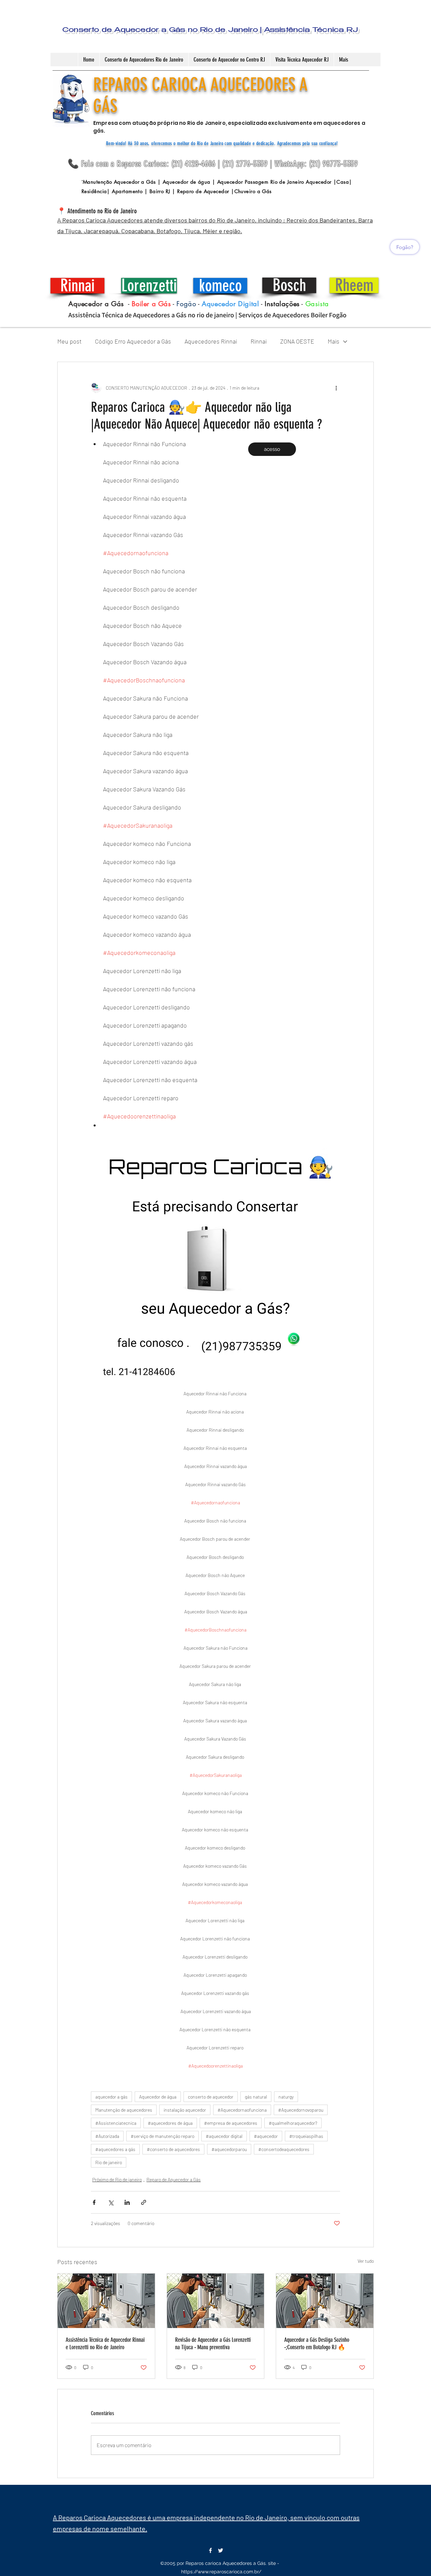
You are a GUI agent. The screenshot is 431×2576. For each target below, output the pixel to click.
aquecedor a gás (111, 2097)
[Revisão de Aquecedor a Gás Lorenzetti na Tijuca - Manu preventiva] (216, 2301)
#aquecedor (266, 2136)
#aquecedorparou (229, 2149)
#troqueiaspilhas (306, 2136)
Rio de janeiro (109, 2162)
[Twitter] (221, 2550)
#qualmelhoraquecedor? (293, 2123)
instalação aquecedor (185, 2110)
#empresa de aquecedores (231, 2123)
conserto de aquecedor (211, 2097)
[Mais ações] (336, 388)
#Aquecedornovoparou (301, 2110)
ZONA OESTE (297, 341)
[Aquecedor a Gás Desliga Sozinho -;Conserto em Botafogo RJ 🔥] (325, 2301)
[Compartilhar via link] (144, 2202)
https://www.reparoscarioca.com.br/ (221, 2572)
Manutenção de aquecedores (124, 2110)
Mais (334, 341)
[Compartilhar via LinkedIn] (127, 2202)
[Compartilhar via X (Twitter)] (111, 2202)
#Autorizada (107, 2136)
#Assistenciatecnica (116, 2123)
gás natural (256, 2097)
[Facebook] (210, 2550)
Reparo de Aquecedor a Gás (174, 2179)
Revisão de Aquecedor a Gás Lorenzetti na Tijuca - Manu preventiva (213, 2344)
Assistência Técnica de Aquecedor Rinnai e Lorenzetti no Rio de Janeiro (105, 2344)
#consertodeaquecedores (284, 2149)
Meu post (69, 341)
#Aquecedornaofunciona (242, 2110)
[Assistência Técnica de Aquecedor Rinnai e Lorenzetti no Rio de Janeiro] (106, 2301)
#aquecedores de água (170, 2123)
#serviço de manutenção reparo (162, 2136)
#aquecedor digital (224, 2136)
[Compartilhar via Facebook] (94, 2202)
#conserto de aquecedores (173, 2149)
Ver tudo (366, 2261)
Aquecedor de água (158, 2097)
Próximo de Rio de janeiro (117, 2179)
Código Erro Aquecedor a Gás (133, 341)
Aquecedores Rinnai (211, 341)
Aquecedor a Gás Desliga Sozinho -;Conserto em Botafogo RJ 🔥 (317, 2344)
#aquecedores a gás (115, 2149)
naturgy (286, 2097)
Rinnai (259, 341)
